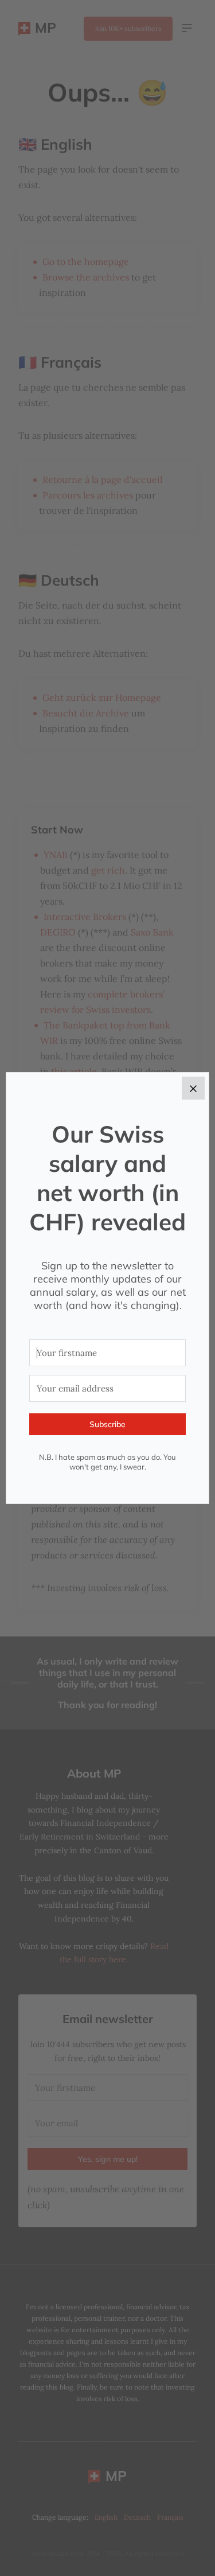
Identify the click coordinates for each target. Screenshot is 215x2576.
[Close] (193, 1088)
